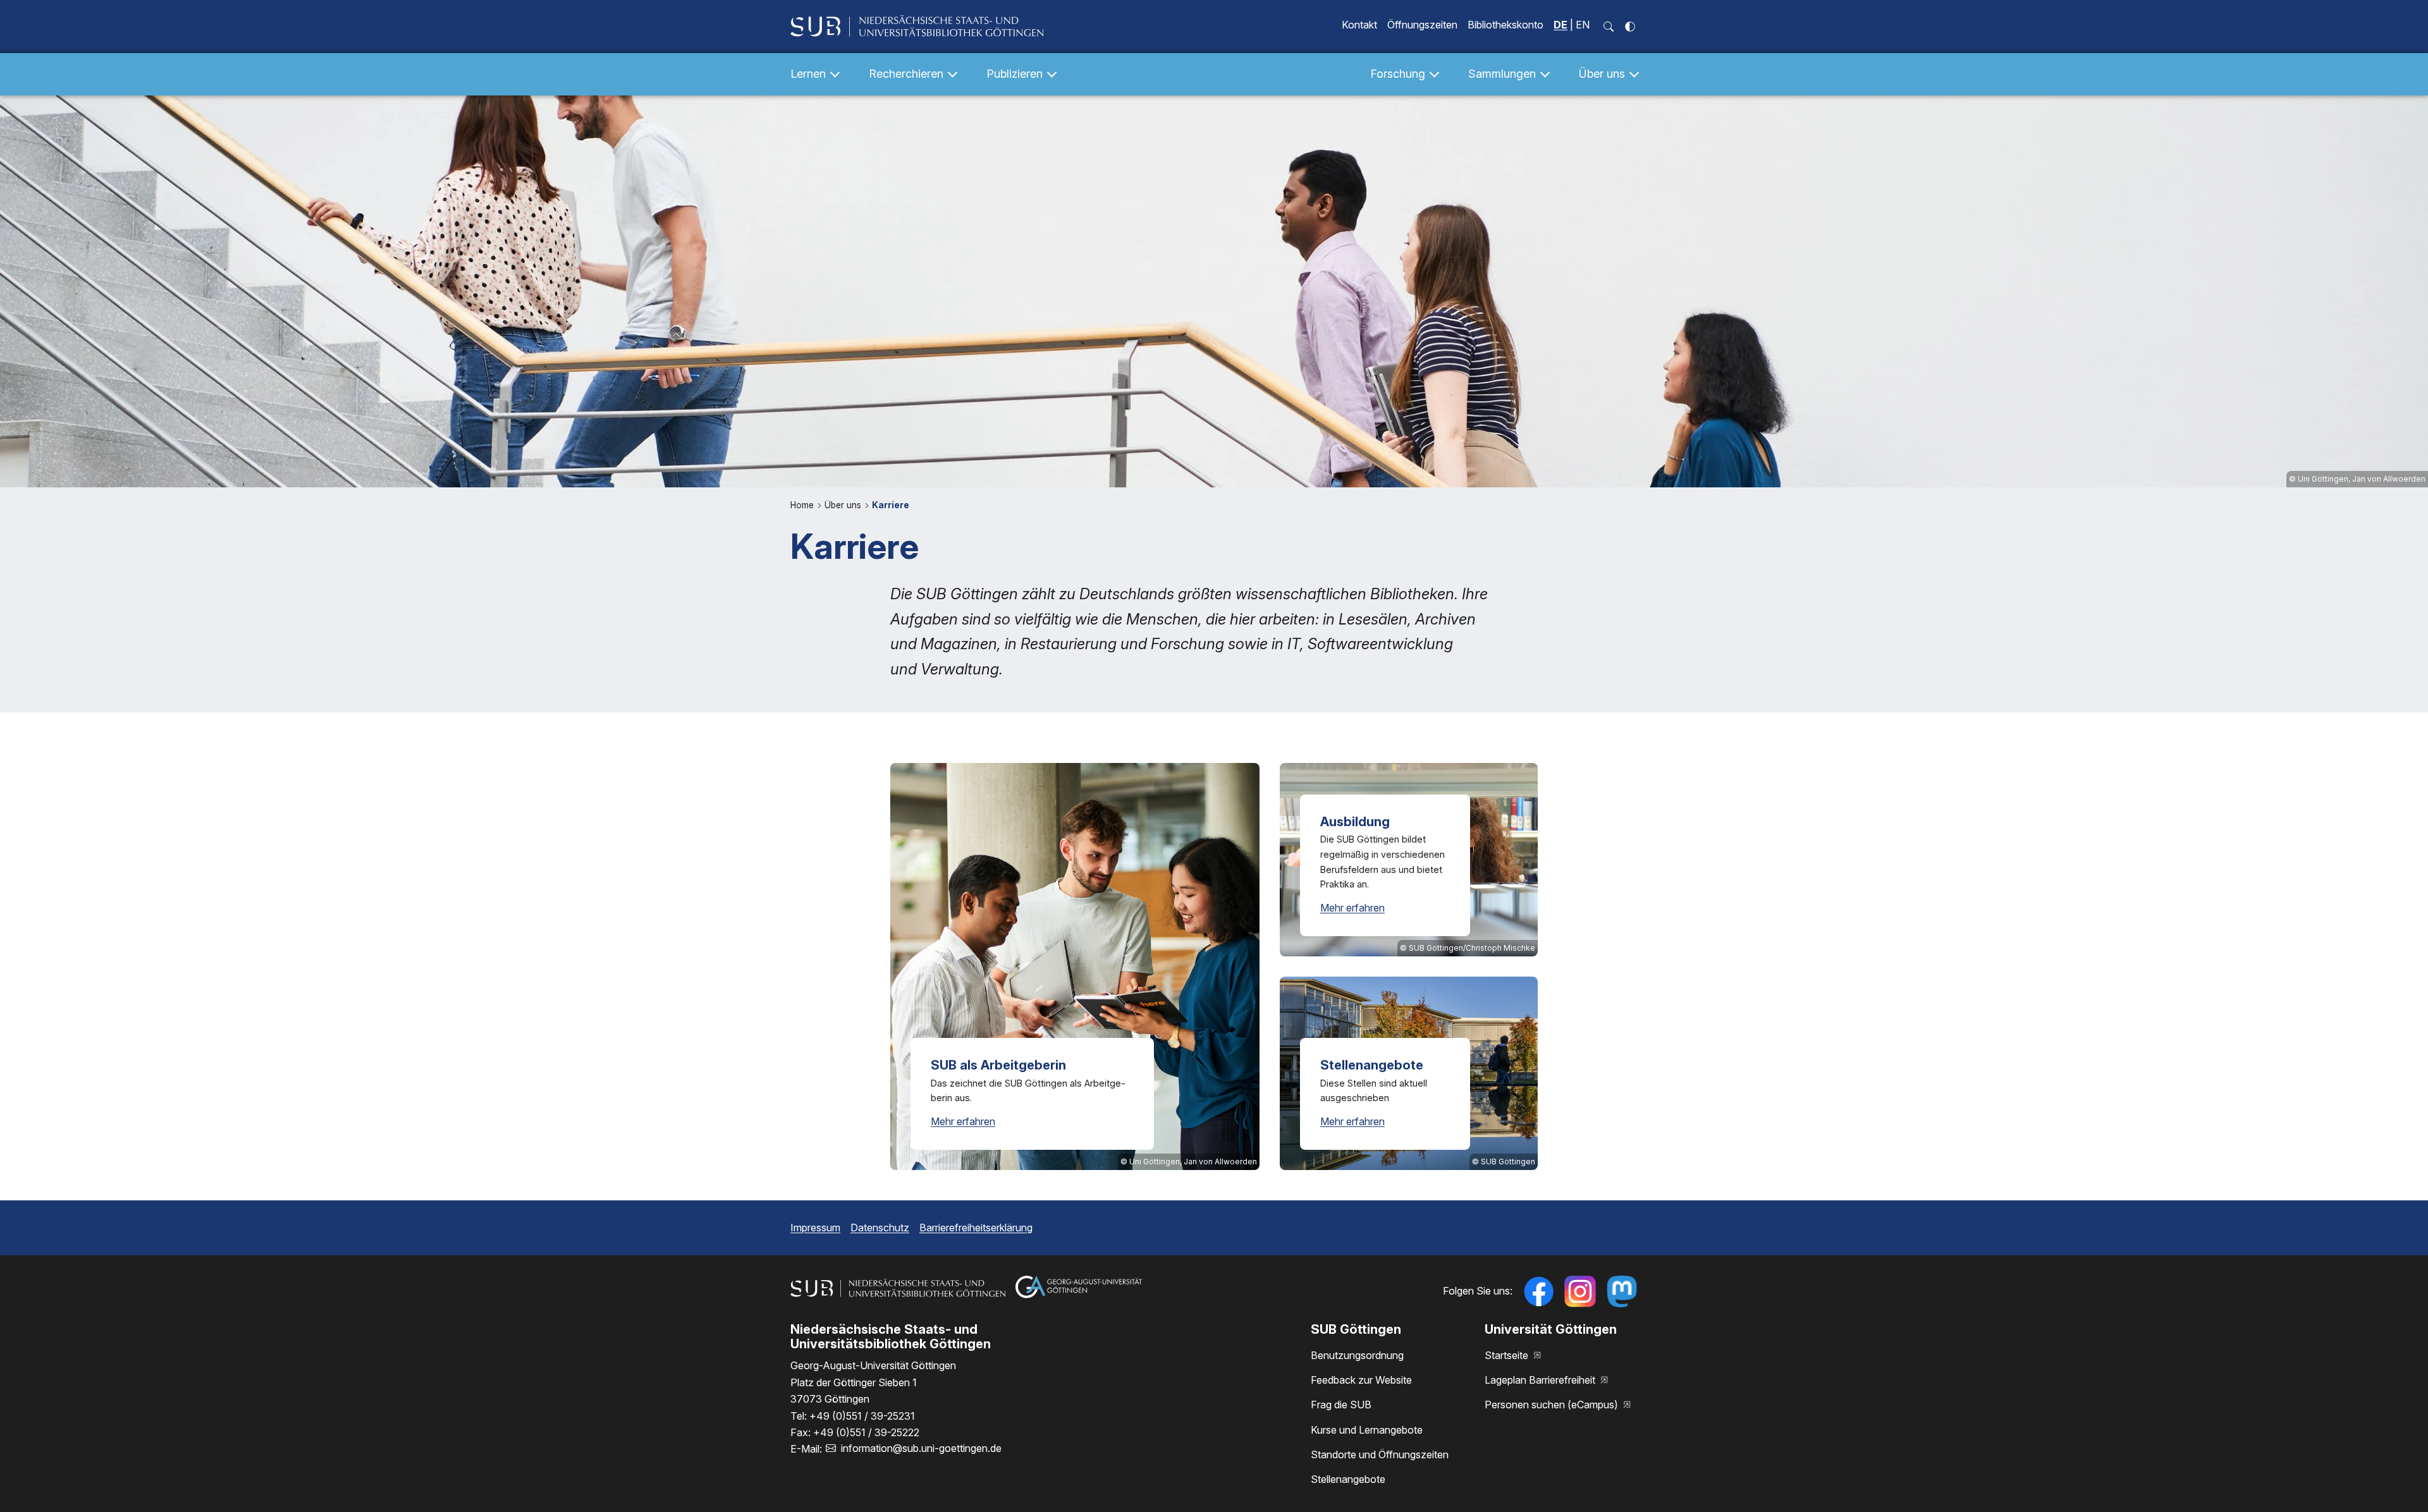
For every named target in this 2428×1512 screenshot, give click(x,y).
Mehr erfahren (963, 1121)
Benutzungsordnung (1357, 1355)
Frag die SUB (1341, 1405)
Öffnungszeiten (1422, 25)
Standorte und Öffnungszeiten (1380, 1454)
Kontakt (1359, 25)
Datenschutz (880, 1228)
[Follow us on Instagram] (1580, 1291)
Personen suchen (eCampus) (1553, 1405)
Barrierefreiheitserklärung (976, 1228)
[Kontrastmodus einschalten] (1630, 27)
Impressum (815, 1228)
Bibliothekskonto (1505, 25)
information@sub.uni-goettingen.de (921, 1448)
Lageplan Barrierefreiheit (1541, 1380)
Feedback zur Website (1361, 1380)
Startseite (1508, 1355)
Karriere (891, 505)
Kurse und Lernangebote (1367, 1430)
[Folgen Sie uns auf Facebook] (1538, 1291)
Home (803, 505)
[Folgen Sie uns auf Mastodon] (1622, 1291)
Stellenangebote (1348, 1479)
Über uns (844, 505)
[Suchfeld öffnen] (1609, 27)
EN (1583, 25)
